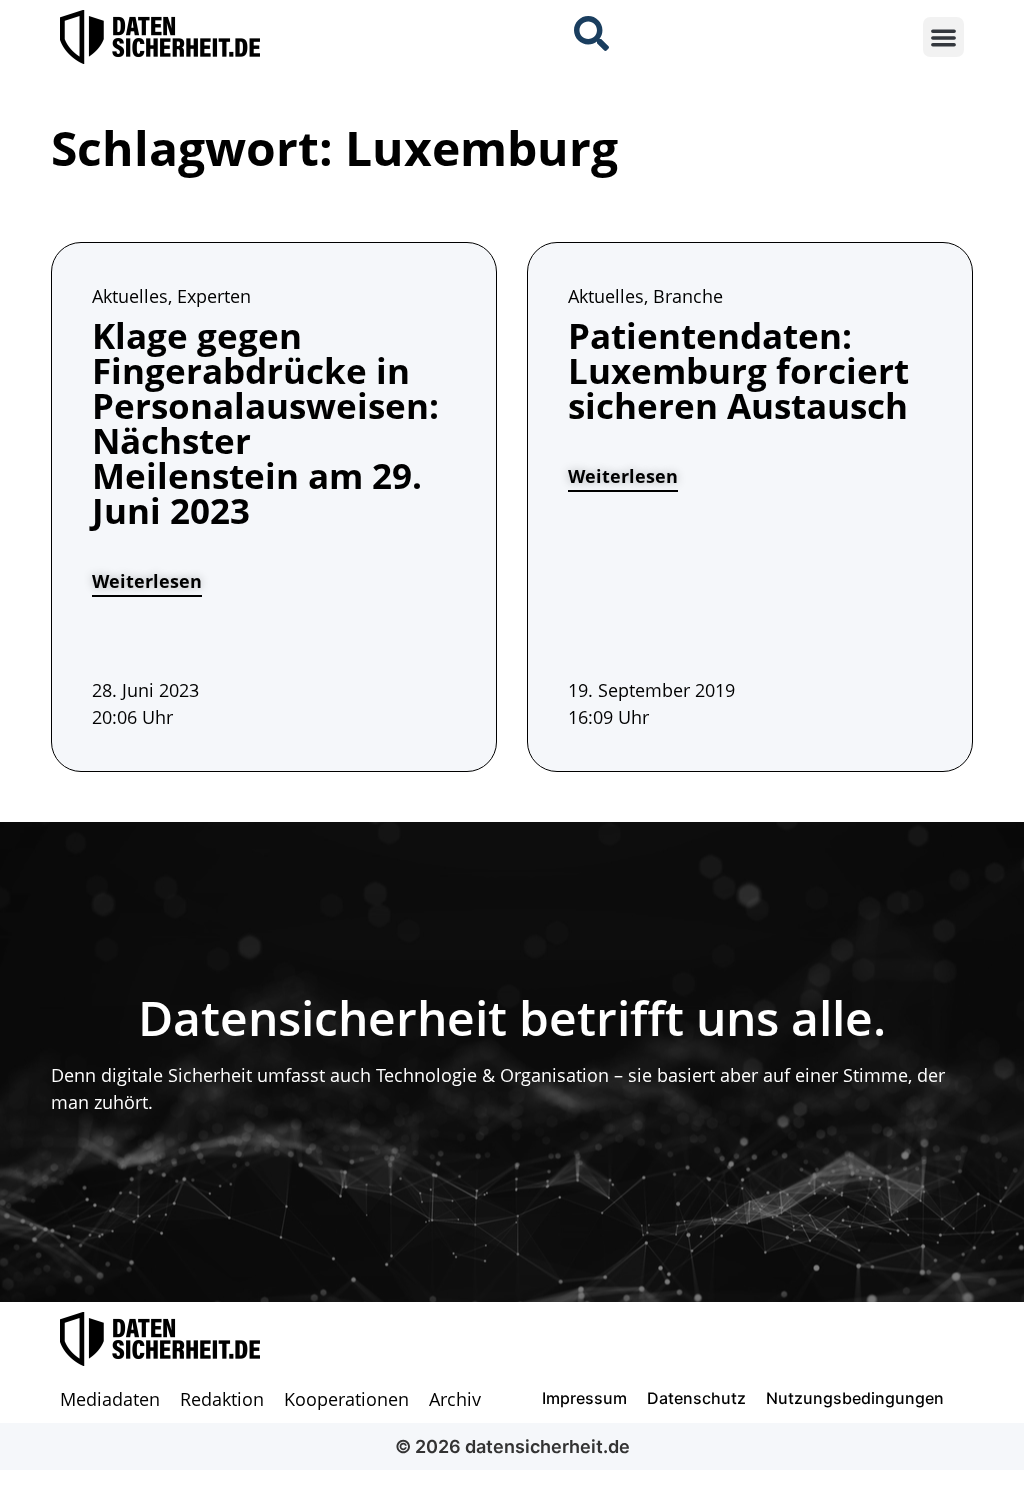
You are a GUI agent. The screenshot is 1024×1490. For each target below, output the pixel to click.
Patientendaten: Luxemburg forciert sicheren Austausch (738, 370)
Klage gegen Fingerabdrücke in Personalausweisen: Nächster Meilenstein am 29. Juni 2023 (265, 423)
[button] (943, 37)
